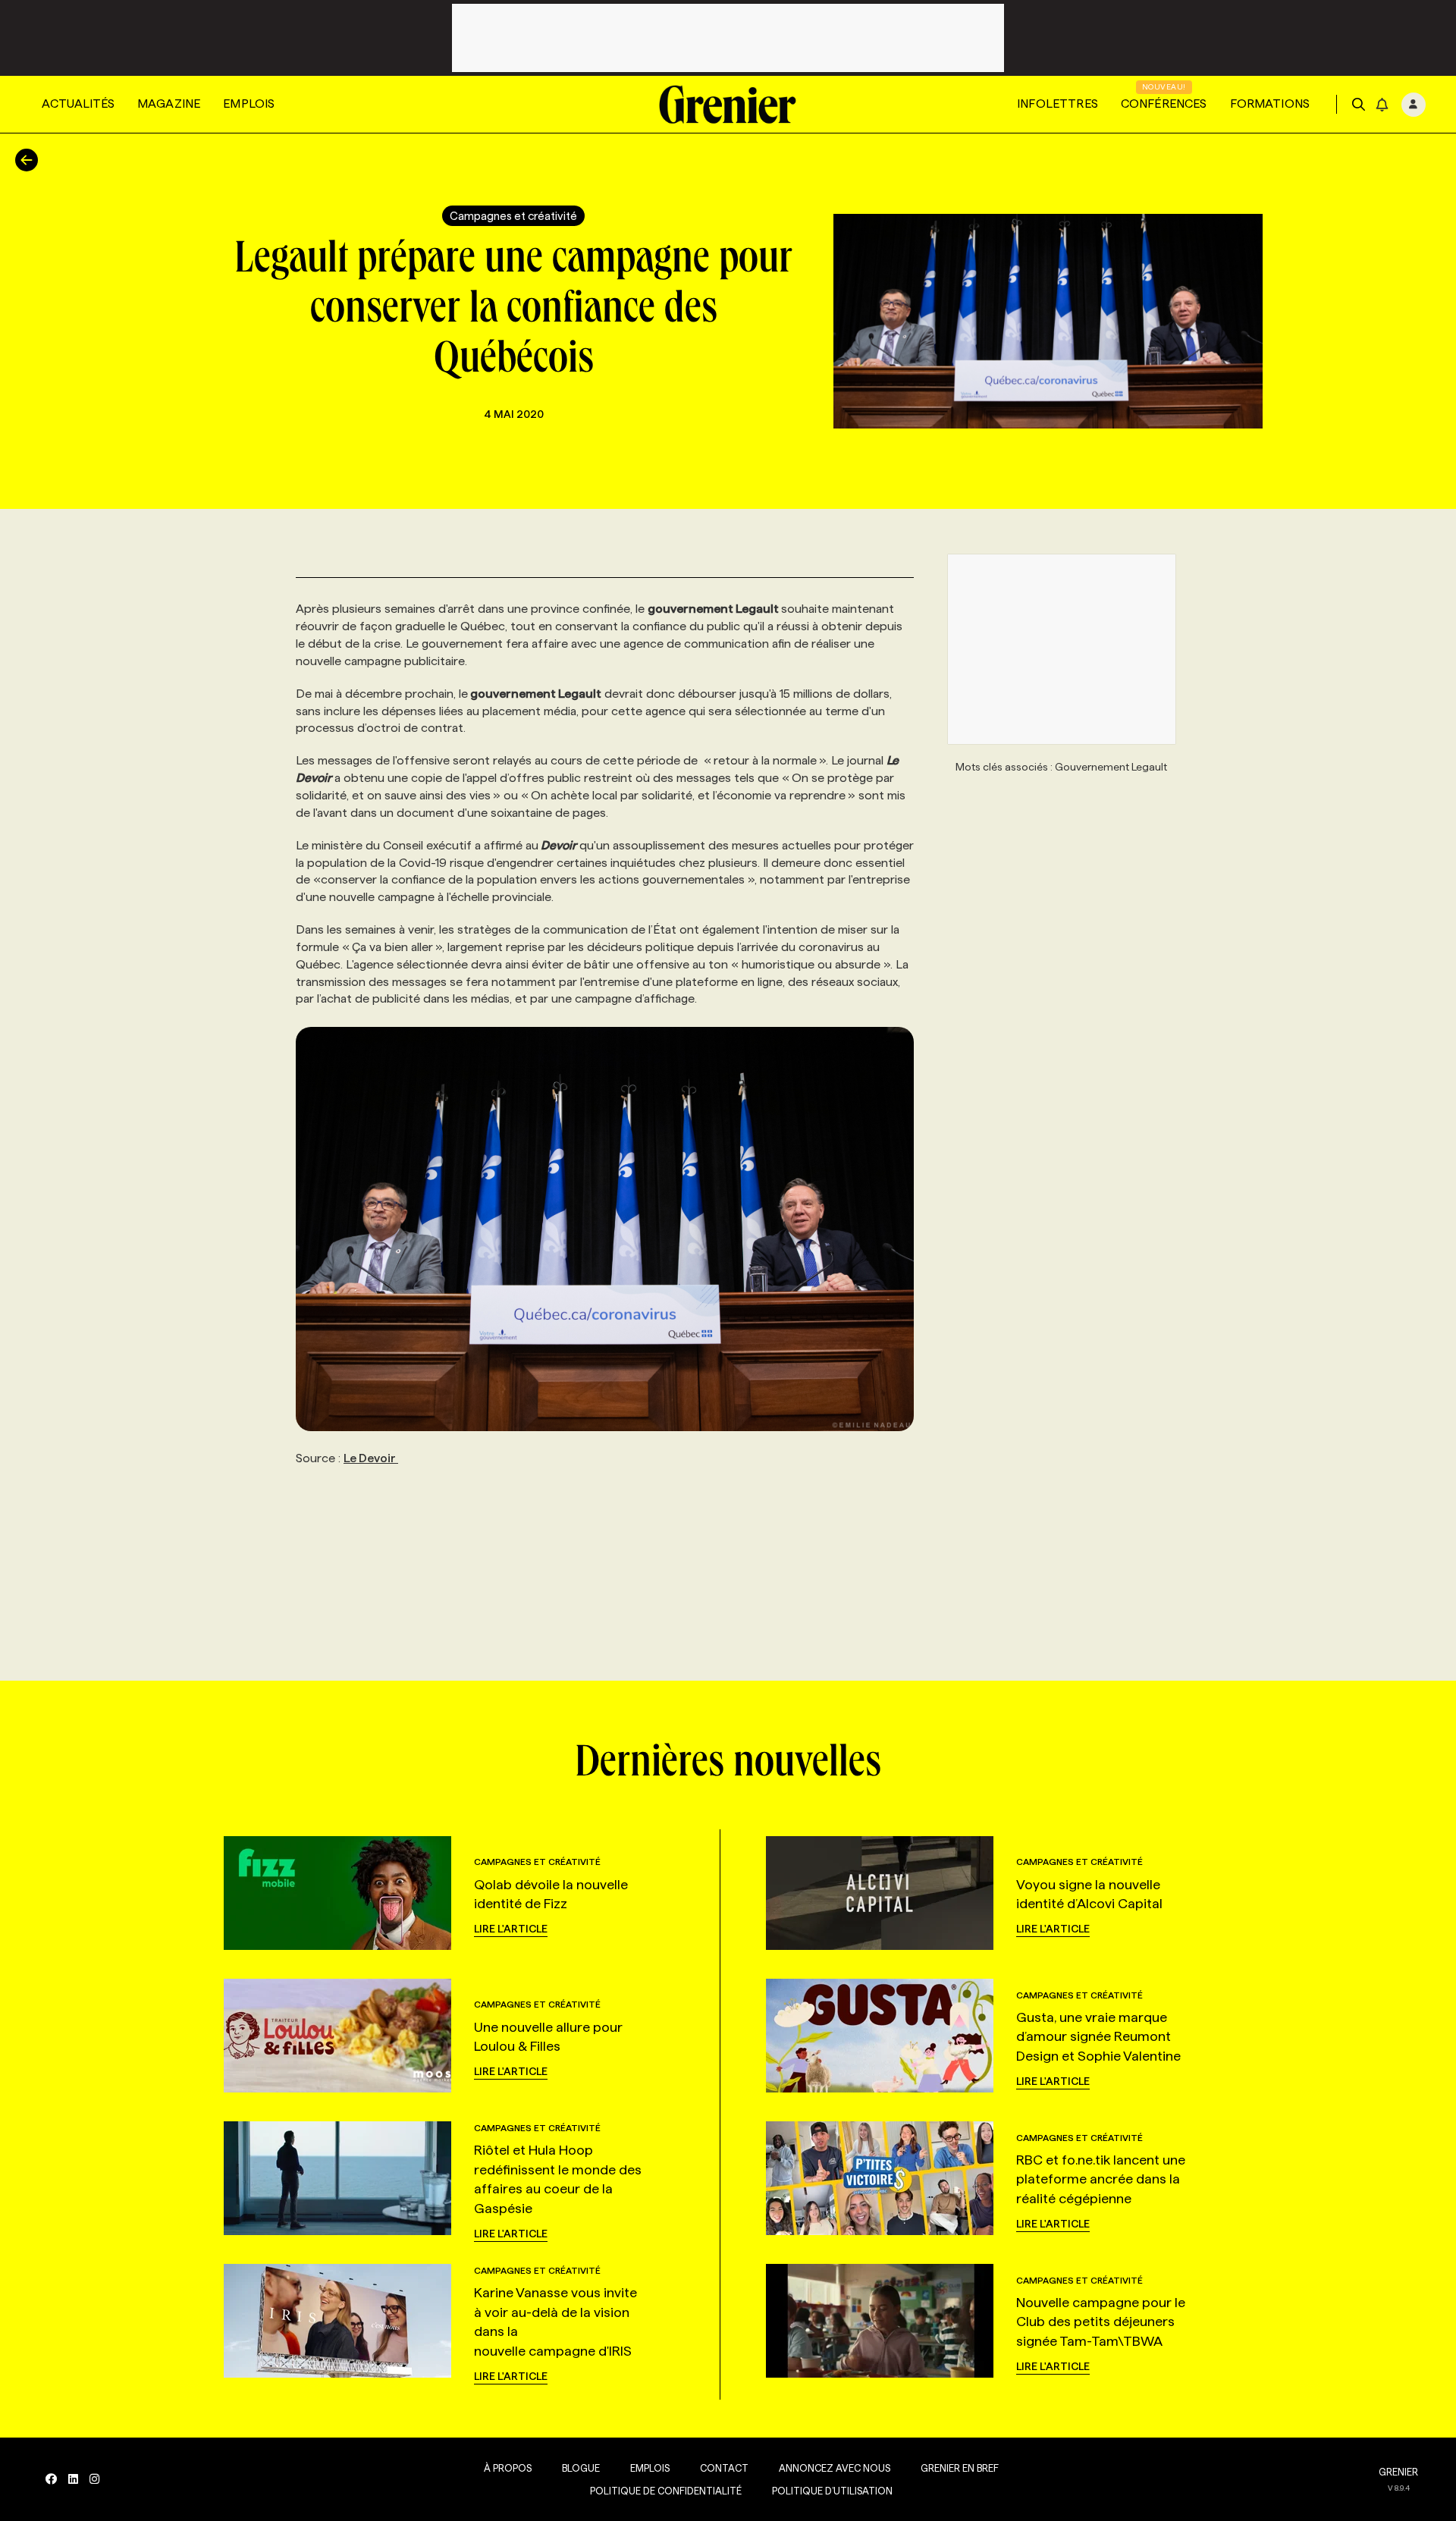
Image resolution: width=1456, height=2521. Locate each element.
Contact (724, 2468)
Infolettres (1057, 104)
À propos (508, 2468)
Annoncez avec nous (835, 2468)
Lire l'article (511, 1929)
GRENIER (1398, 2472)
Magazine (169, 104)
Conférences (1164, 104)
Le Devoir (371, 1458)
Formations (1270, 104)
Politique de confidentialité (666, 2491)
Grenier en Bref (960, 2468)
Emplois (249, 104)
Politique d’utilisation (832, 2491)
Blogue (581, 2468)
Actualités (78, 104)
